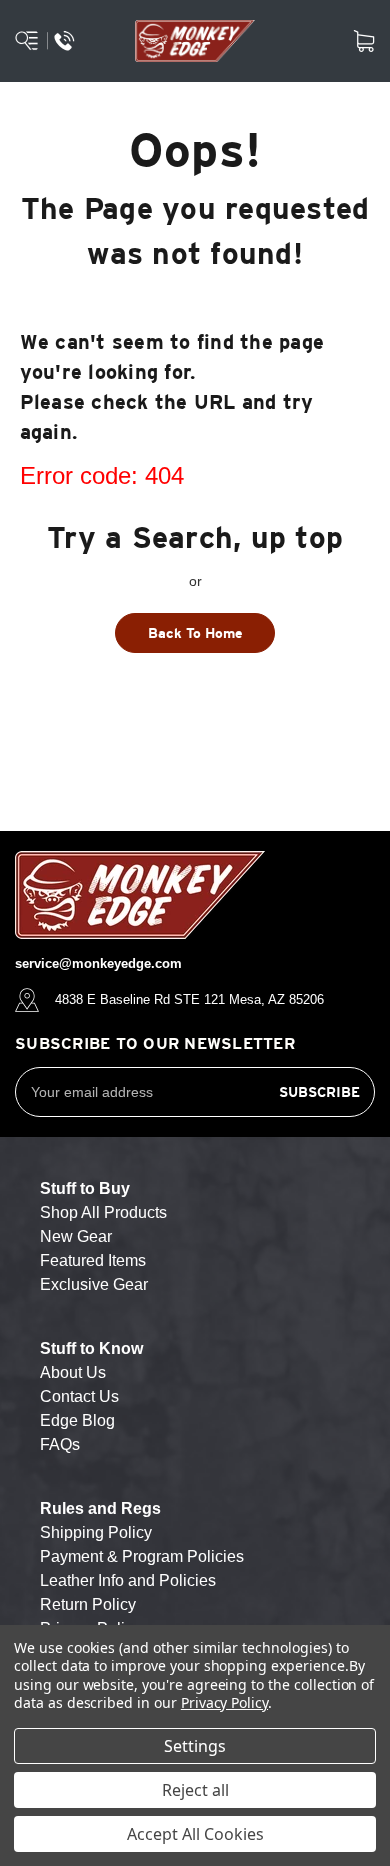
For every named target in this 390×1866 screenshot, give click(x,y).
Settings (195, 1746)
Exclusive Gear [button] (94, 1284)
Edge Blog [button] (77, 1420)
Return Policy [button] (88, 1604)
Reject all (195, 1790)
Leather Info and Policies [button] (128, 1580)
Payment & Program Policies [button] (142, 1556)
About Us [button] (73, 1372)
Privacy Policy (224, 1702)
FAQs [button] (60, 1444)
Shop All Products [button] (103, 1212)
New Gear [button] (76, 1236)
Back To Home (195, 633)
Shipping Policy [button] (96, 1532)
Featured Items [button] (93, 1260)
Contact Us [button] (79, 1396)
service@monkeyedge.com (98, 963)
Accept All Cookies (195, 1834)
